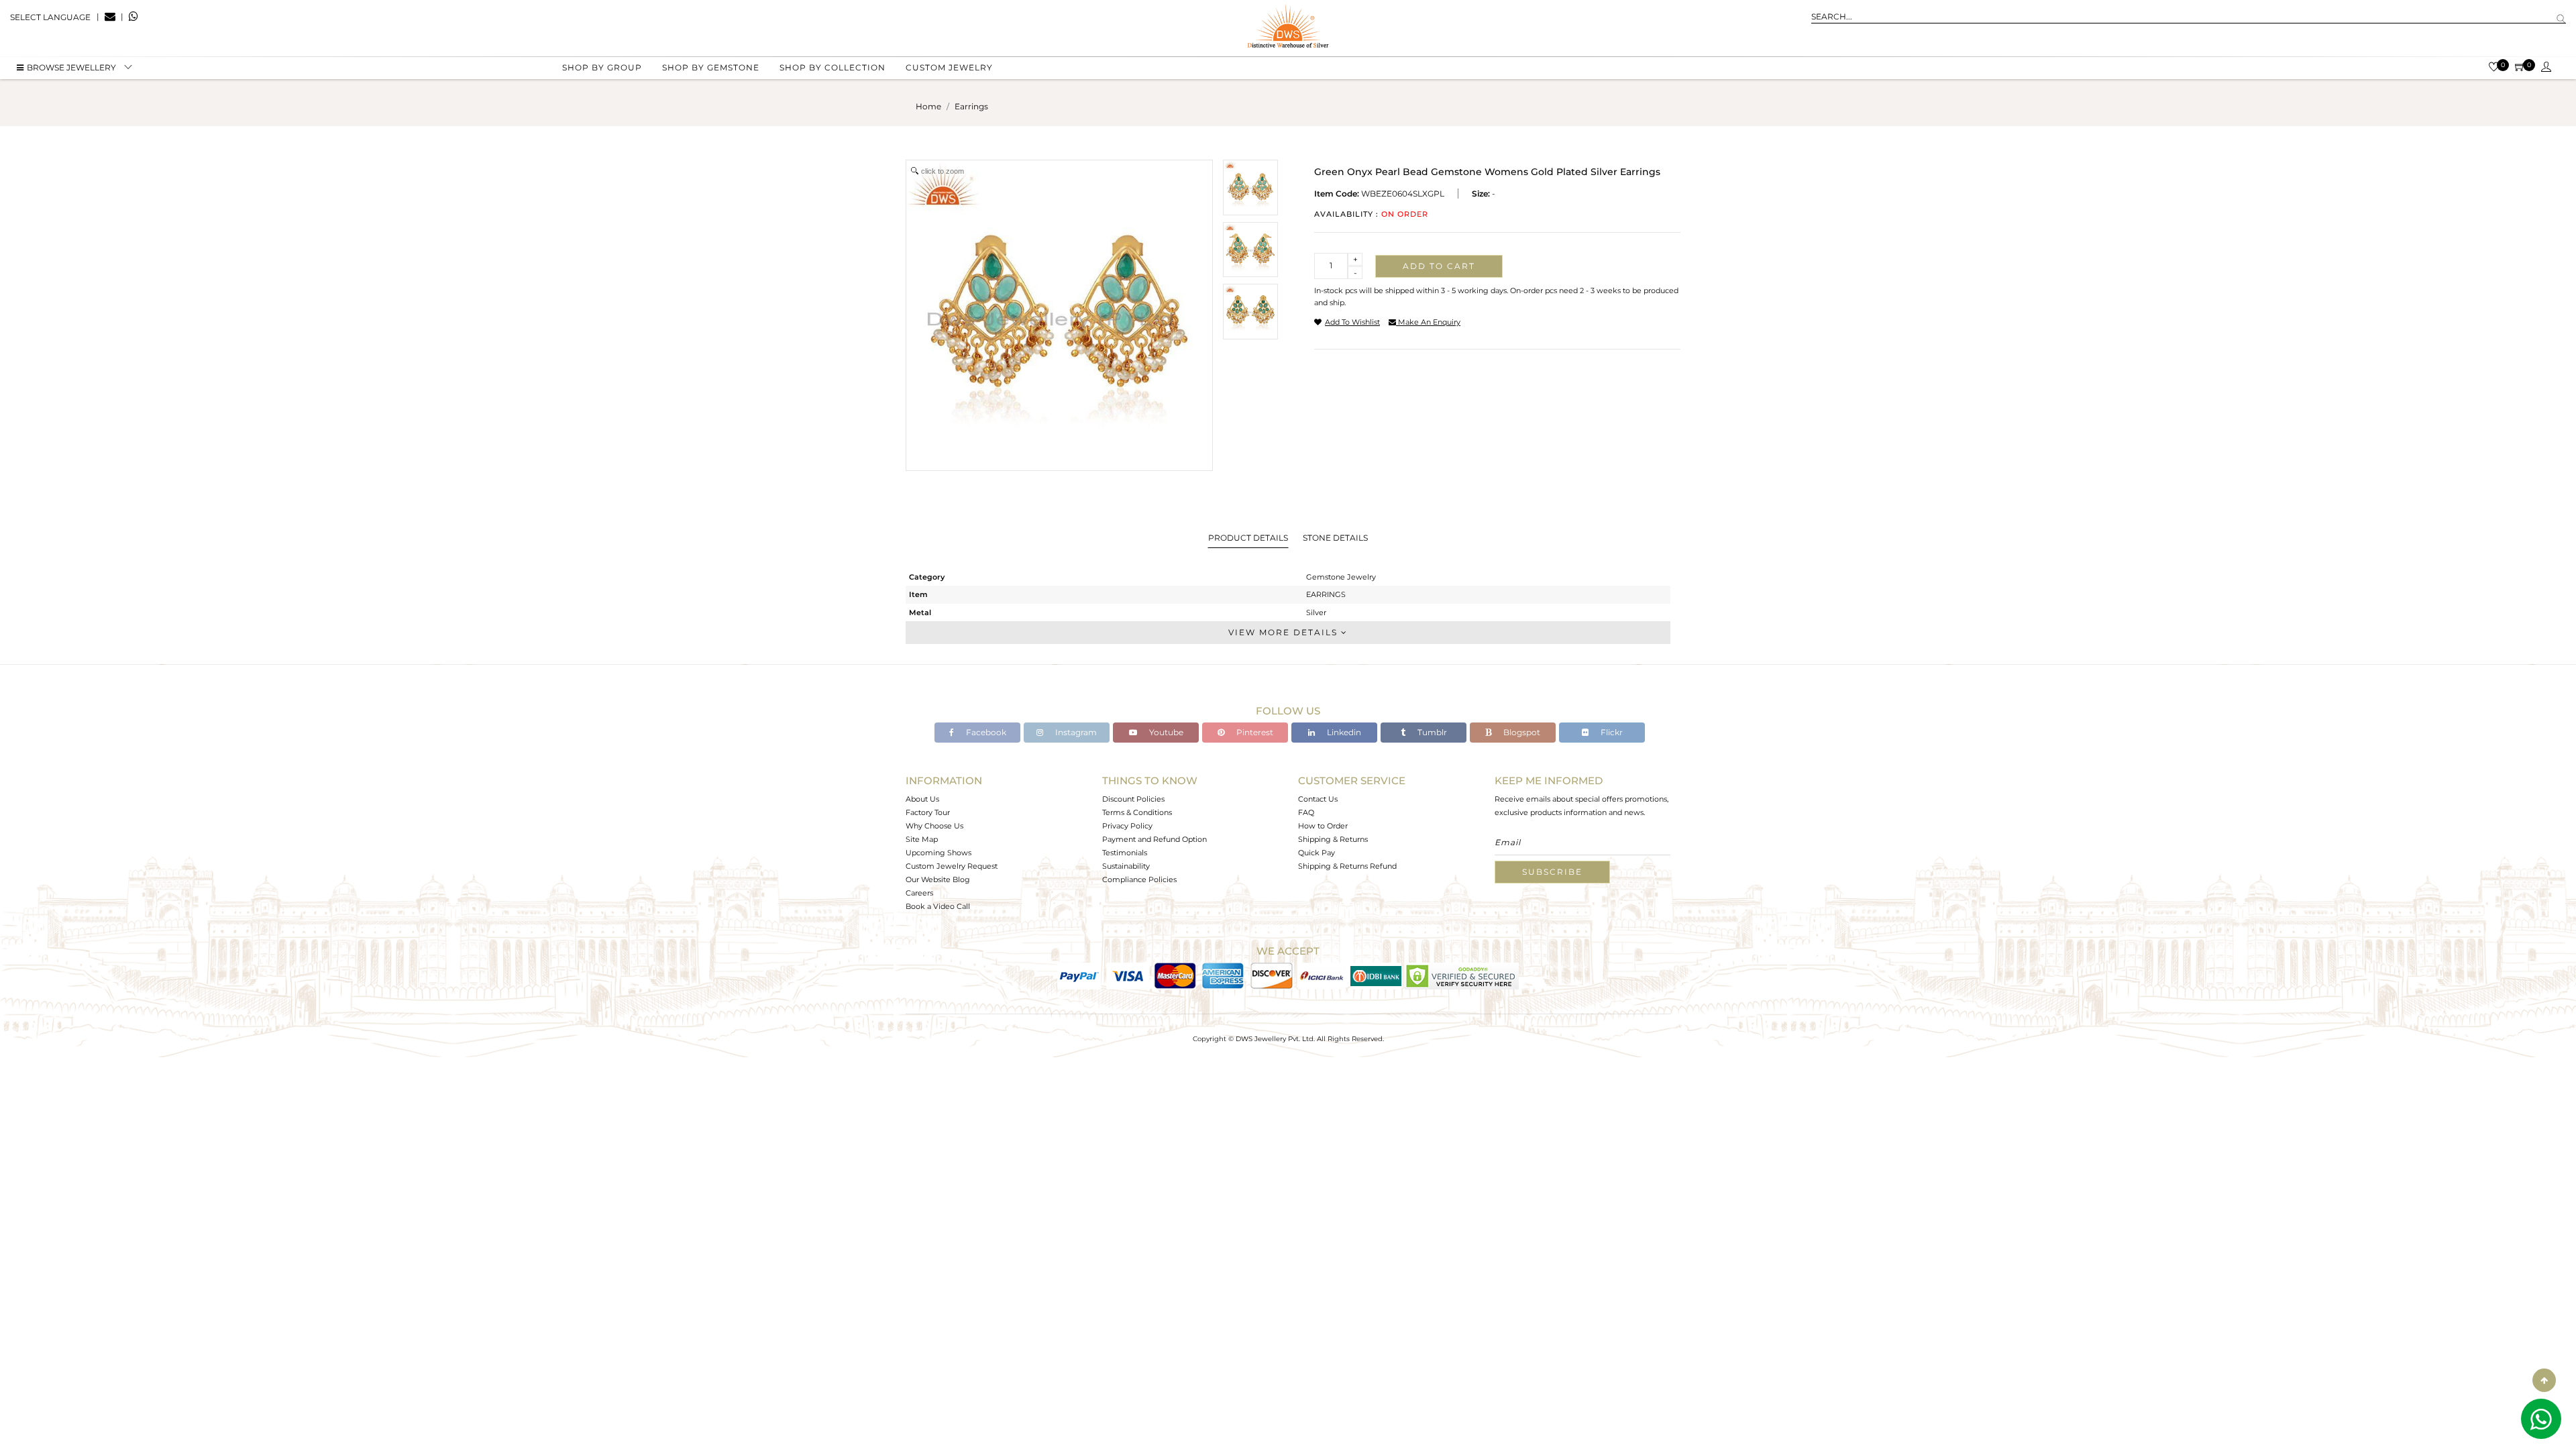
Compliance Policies (1139, 879)
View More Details (1285, 632)
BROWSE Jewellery (71, 67)
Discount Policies (1133, 799)
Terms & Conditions (1137, 812)
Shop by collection (833, 67)
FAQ (1306, 812)
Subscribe (1552, 872)
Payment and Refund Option (1155, 839)
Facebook (985, 732)
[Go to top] (2544, 1380)
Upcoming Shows (938, 853)
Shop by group (602, 67)
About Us (922, 799)
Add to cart (1439, 266)
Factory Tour (928, 812)
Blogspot (1521, 732)
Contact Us (1318, 799)
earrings (971, 106)
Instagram (1075, 732)
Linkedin (1343, 732)
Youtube (1165, 732)
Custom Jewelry (949, 67)
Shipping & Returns (1333, 839)
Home (928, 106)
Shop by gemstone (711, 67)
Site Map (922, 839)
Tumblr (1431, 732)
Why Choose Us (934, 826)
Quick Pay (1317, 853)
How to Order (1323, 826)
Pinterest (1254, 732)
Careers (919, 893)
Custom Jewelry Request (952, 866)
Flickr (1611, 732)
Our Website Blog (938, 879)
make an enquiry (1428, 322)
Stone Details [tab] (1335, 538)
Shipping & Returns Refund (1347, 866)
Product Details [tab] (1248, 538)
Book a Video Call (938, 906)
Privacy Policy (1127, 826)
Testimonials (1125, 853)
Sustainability (1126, 866)
